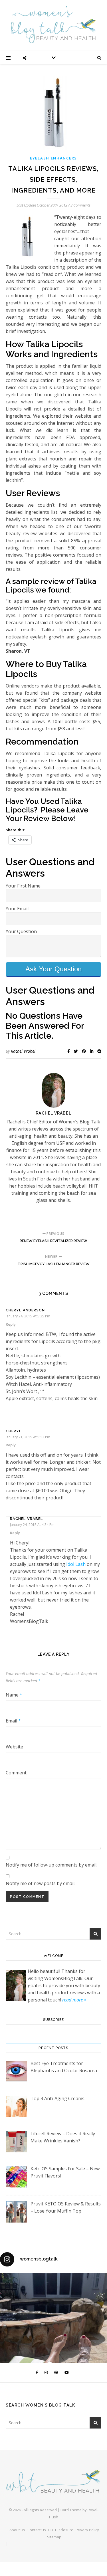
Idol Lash (76, 1564)
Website (14, 1747)
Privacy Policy (87, 2530)
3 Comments (80, 205)
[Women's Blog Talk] (54, 25)
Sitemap (54, 2537)
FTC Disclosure (61, 2530)
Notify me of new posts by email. (41, 1883)
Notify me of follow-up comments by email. (52, 1865)
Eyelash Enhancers (53, 158)
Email (13, 1721)
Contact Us (37, 2530)
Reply (11, 1324)
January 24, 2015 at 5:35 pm (28, 1316)
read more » (74, 2000)
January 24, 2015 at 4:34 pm (32, 1525)
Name (14, 1695)
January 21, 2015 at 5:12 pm (28, 1437)
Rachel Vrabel (23, 1051)
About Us (17, 2530)
